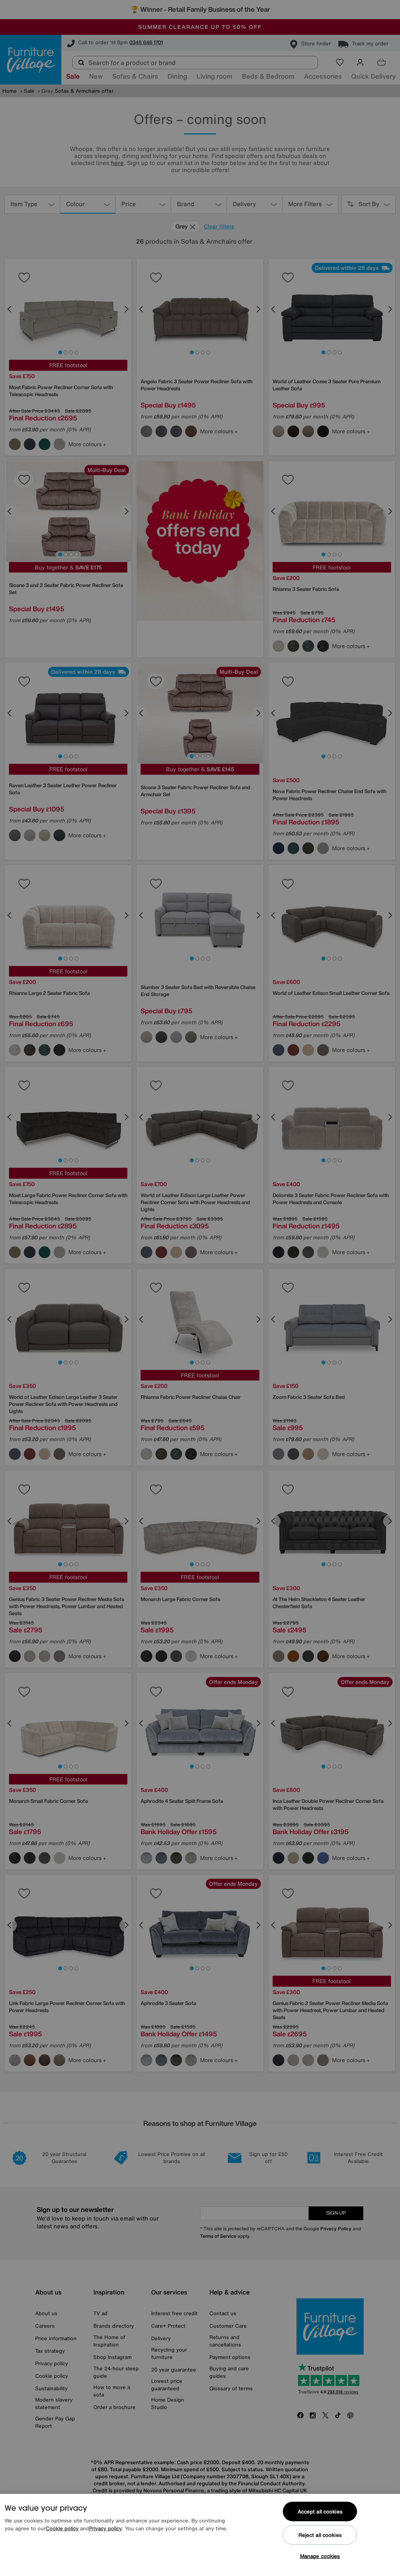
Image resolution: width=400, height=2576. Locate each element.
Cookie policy (62, 2528)
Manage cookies (320, 2556)
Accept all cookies (320, 2512)
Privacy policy (105, 2528)
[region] (200, 2535)
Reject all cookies (320, 2535)
